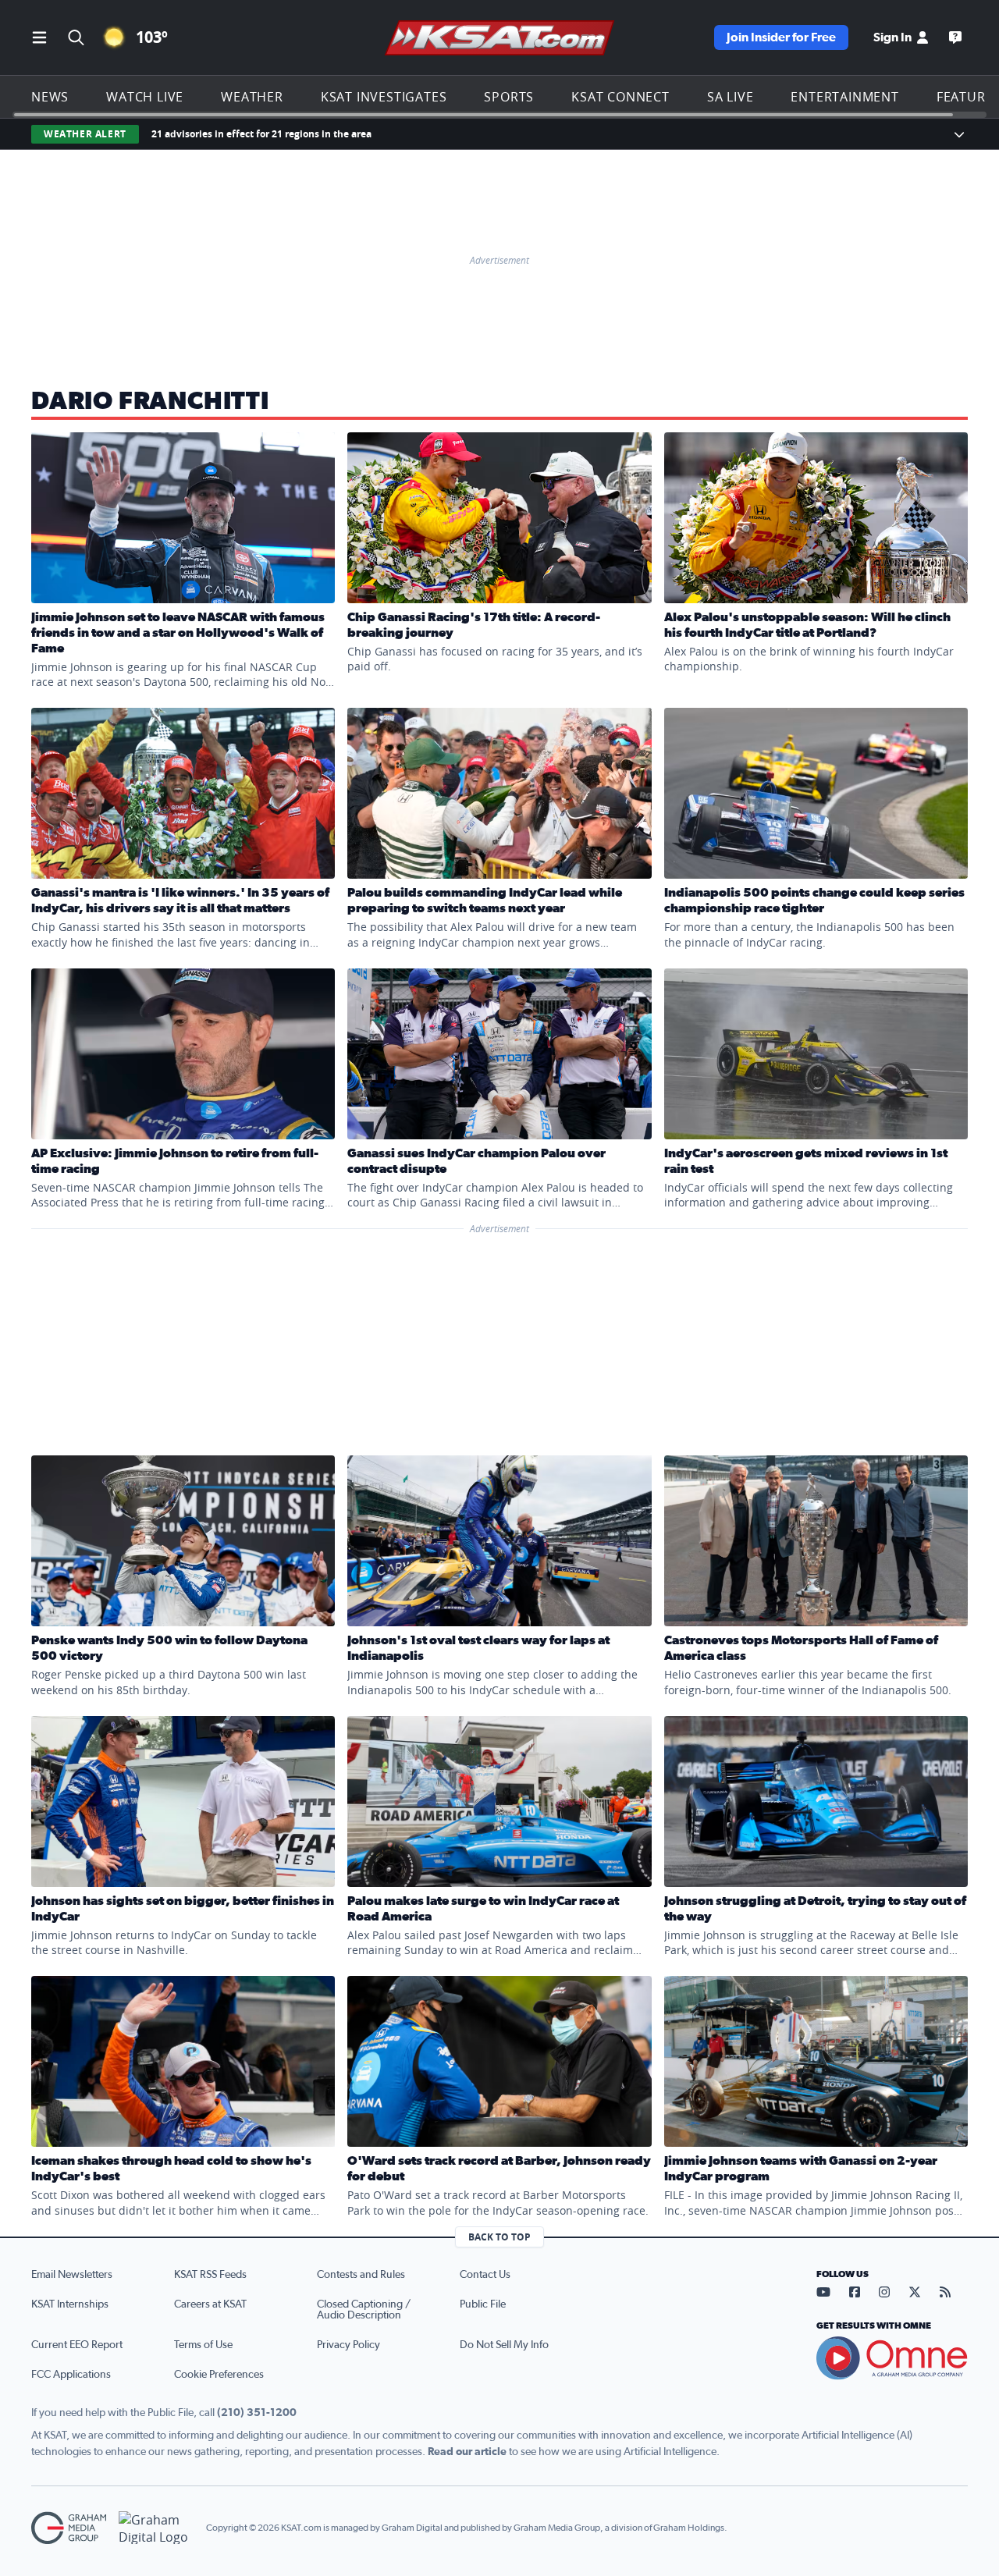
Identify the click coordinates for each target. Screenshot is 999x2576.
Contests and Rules (361, 2275)
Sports (509, 97)
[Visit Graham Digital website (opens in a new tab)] (156, 2528)
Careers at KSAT (210, 2304)
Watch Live (145, 97)
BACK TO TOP (499, 2237)
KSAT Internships (70, 2304)
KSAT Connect (620, 97)
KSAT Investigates (384, 97)
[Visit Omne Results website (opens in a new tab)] (892, 2358)
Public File (483, 2304)
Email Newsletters (72, 2275)
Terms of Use (203, 2345)
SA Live (731, 97)
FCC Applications (71, 2375)
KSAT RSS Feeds (210, 2275)
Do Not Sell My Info (504, 2345)
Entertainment (844, 97)
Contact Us (485, 2275)
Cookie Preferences (219, 2375)
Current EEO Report (77, 2345)
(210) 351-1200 (257, 2413)
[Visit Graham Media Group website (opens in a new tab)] (69, 2528)
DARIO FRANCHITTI (150, 401)
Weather (252, 97)
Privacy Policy (348, 2345)
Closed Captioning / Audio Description (364, 2310)
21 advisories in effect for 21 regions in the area (261, 134)
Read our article (467, 2452)
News (50, 97)
